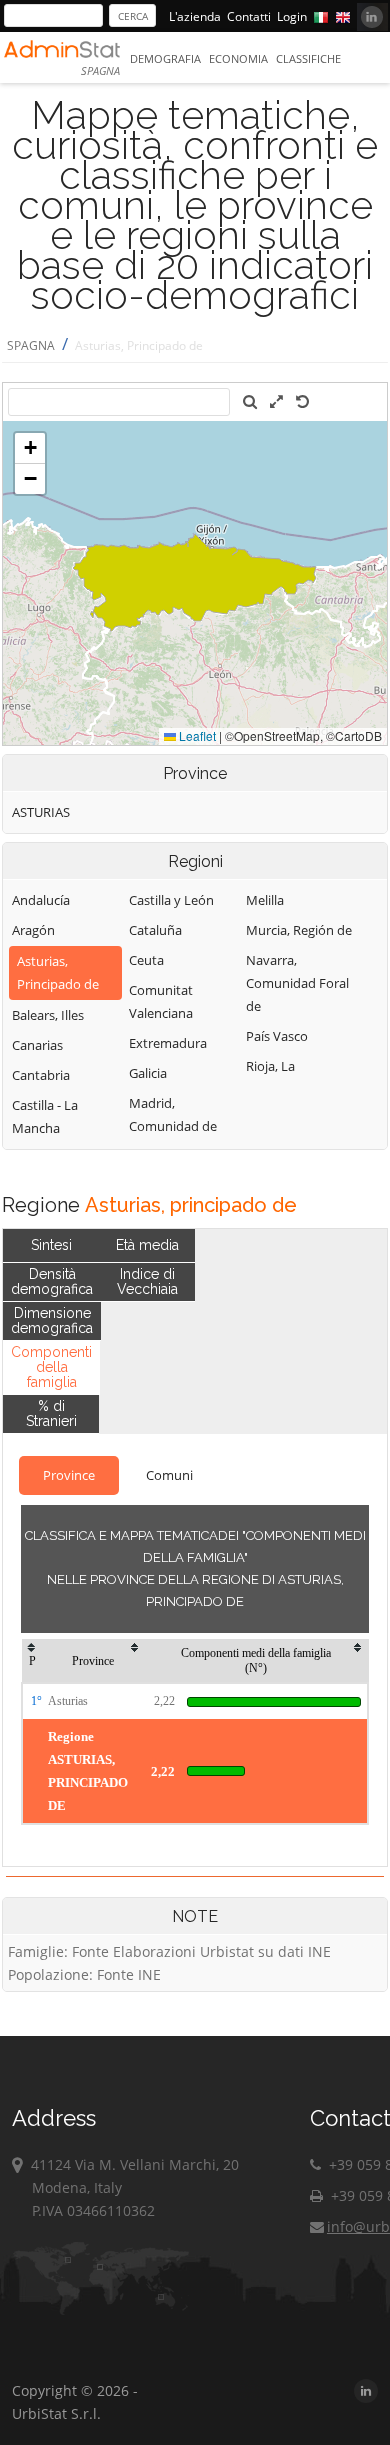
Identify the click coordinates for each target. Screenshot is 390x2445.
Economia (238, 58)
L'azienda (195, 16)
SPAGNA (31, 345)
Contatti (249, 16)
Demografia (165, 58)
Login (292, 16)
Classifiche (308, 58)
